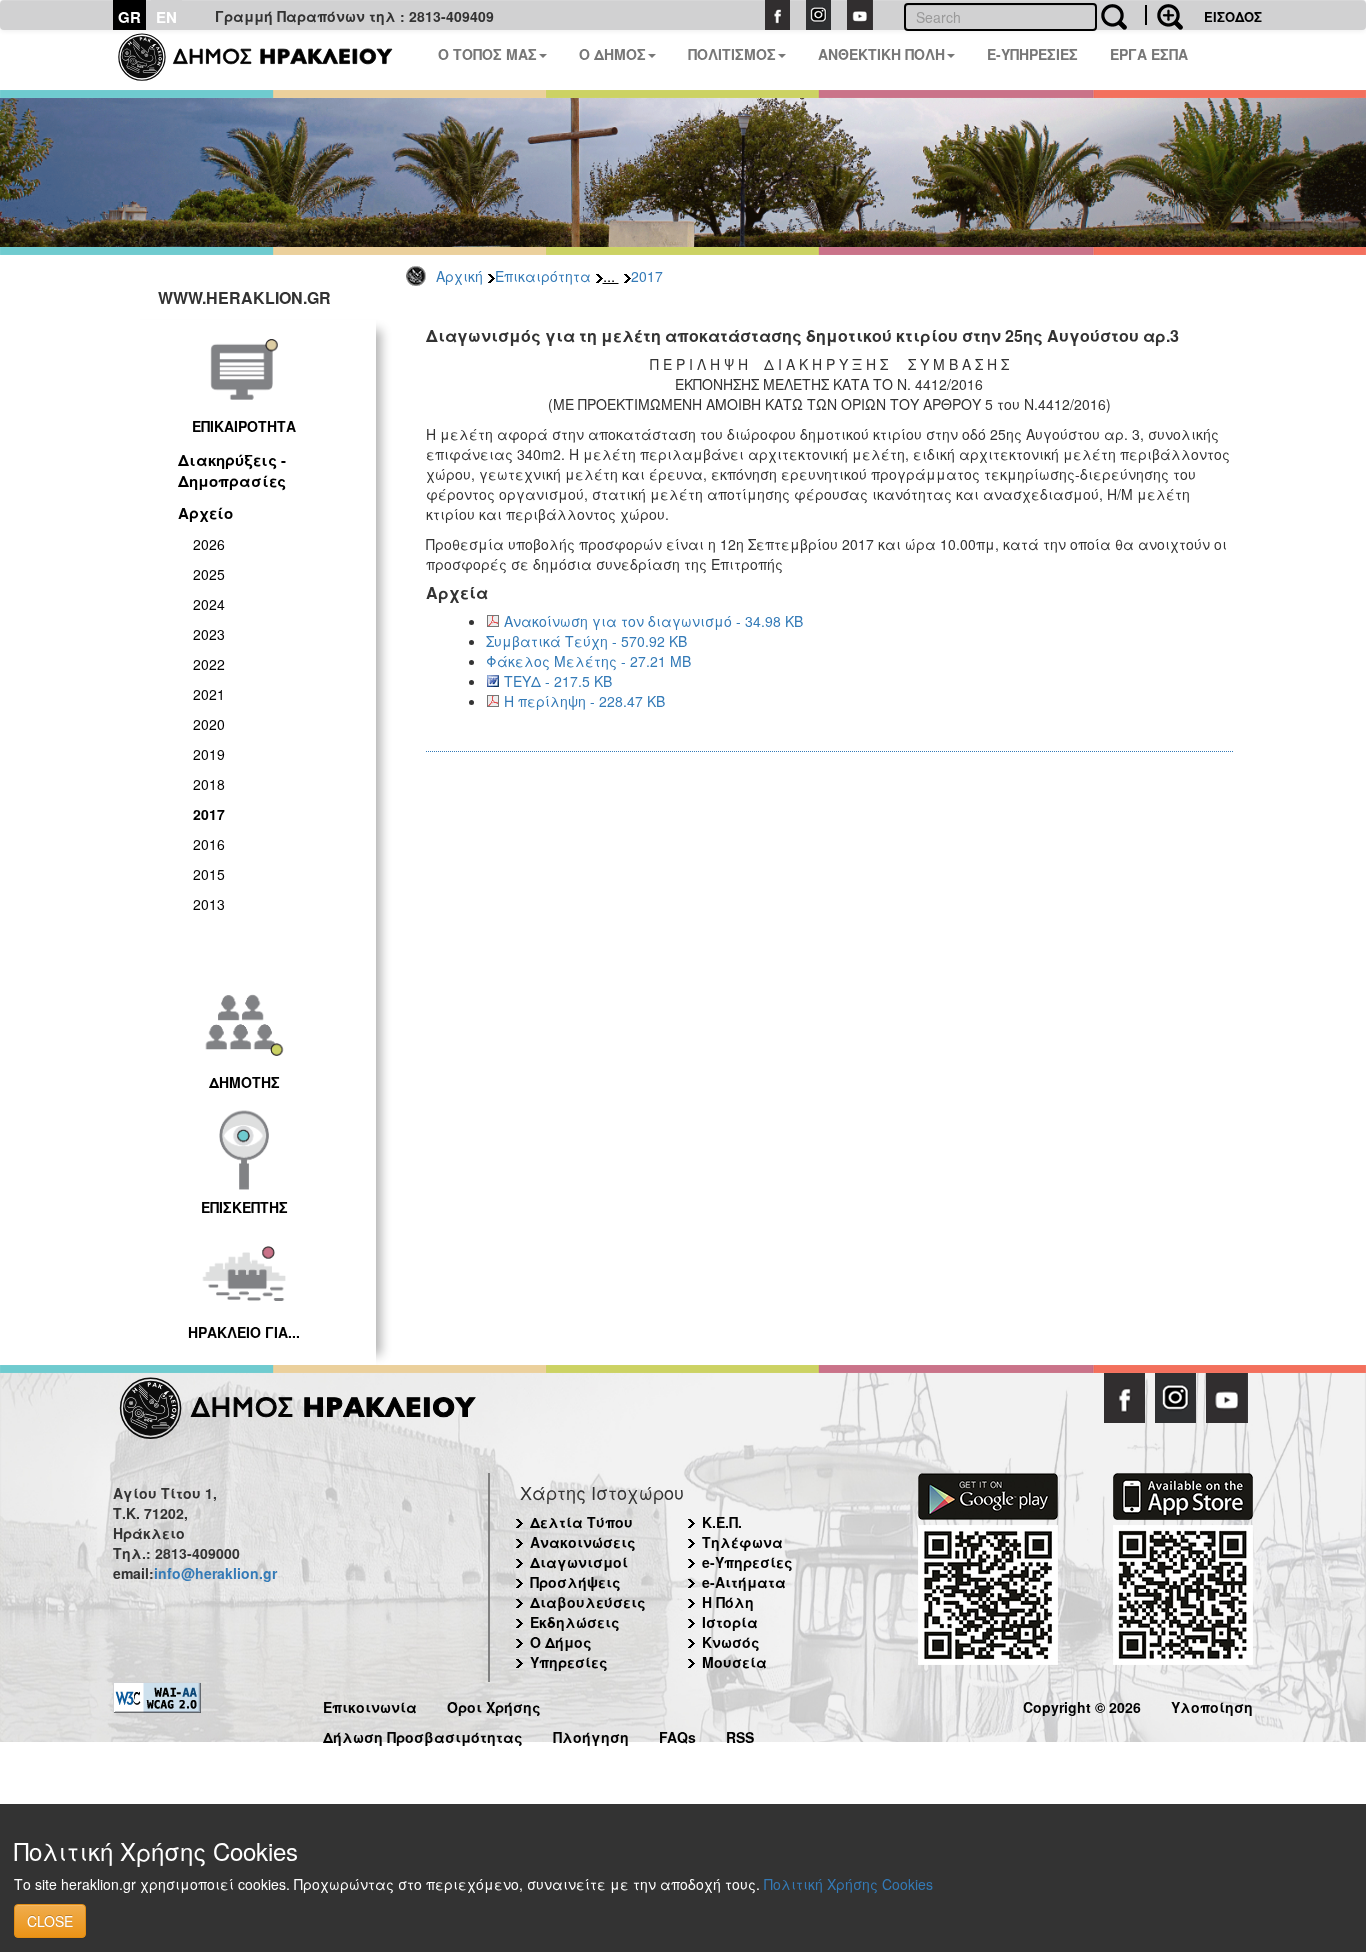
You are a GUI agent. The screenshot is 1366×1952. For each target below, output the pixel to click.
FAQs (677, 1734)
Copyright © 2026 (1082, 1704)
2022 (209, 664)
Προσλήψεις (575, 1582)
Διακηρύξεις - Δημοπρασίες (232, 470)
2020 (209, 724)
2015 (209, 874)
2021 (209, 694)
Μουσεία (734, 1662)
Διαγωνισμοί (579, 1562)
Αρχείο (205, 513)
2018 (209, 784)
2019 (209, 754)
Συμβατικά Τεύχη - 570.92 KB (586, 641)
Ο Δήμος (561, 1642)
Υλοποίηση (1212, 1704)
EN (166, 17)
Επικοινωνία (370, 1704)
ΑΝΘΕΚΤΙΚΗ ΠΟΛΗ (881, 54)
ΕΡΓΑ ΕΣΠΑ (1149, 54)
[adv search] (1164, 15)
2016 (209, 844)
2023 (209, 634)
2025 (209, 574)
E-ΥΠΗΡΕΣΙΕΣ (1032, 54)
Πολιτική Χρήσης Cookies (848, 1884)
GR (129, 17)
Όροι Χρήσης (494, 1704)
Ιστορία (730, 1622)
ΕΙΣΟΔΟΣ (1233, 16)
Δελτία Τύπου (581, 1522)
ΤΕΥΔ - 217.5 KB (558, 681)
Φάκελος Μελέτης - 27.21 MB (588, 661)
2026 (209, 544)
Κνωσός (731, 1642)
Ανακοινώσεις (583, 1542)
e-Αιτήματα (744, 1582)
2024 (209, 604)
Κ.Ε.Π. (722, 1522)
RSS (740, 1734)
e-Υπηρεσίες (747, 1562)
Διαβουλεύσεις (588, 1602)
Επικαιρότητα (543, 276)
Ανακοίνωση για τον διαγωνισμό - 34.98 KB (653, 621)
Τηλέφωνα (742, 1542)
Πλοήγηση (591, 1734)
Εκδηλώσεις (575, 1622)
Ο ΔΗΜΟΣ (612, 54)
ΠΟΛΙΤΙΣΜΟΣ (732, 54)
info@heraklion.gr (215, 1573)
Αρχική (459, 276)
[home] (267, 60)
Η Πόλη (728, 1602)
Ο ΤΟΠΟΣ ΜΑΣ (487, 54)
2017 (647, 276)
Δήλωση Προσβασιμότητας (423, 1734)
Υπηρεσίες (569, 1662)
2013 (209, 904)
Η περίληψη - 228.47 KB (584, 701)
